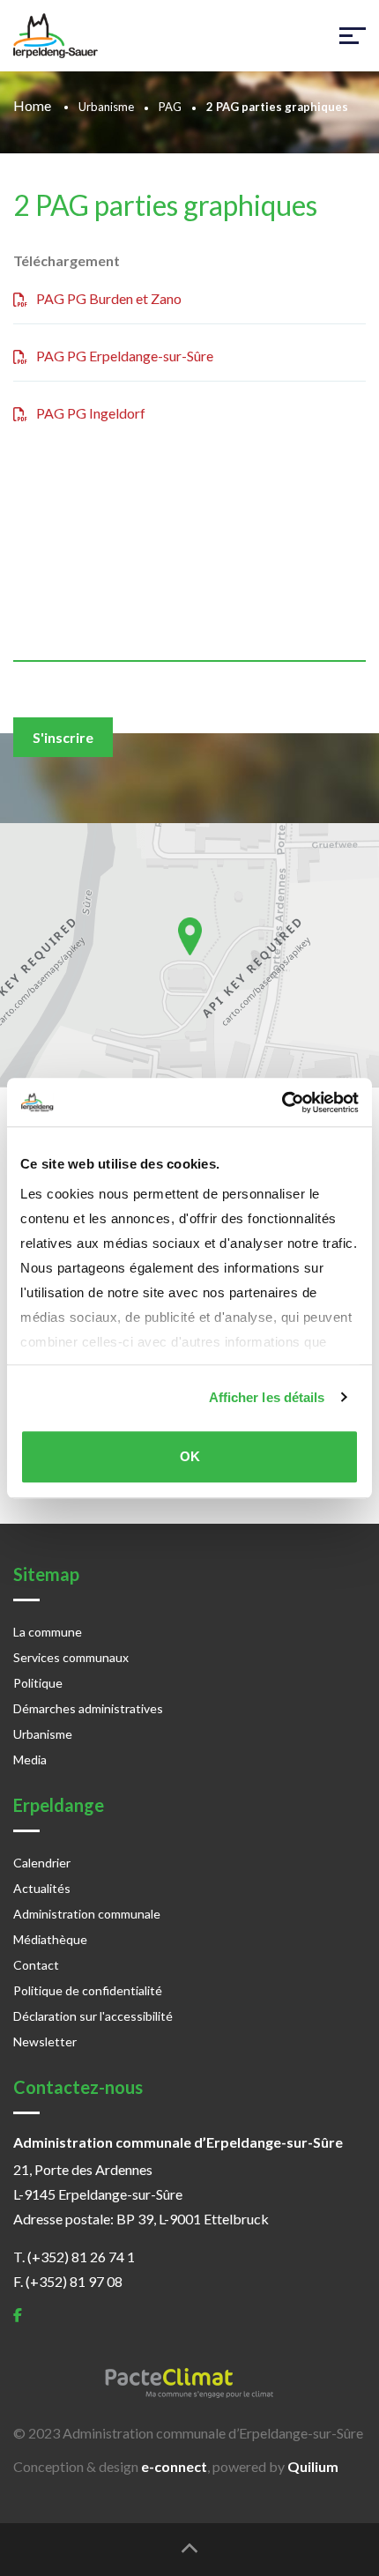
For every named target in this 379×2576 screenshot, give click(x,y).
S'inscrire (63, 737)
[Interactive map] (189, 955)
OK (190, 1456)
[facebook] (18, 2315)
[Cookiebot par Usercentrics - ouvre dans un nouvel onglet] (282, 1102)
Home (33, 105)
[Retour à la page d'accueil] (56, 36)
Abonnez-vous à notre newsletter (145, 522)
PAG (170, 107)
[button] (190, 936)
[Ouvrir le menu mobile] (353, 36)
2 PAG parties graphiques (165, 205)
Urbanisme (106, 107)
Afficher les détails (267, 1397)
